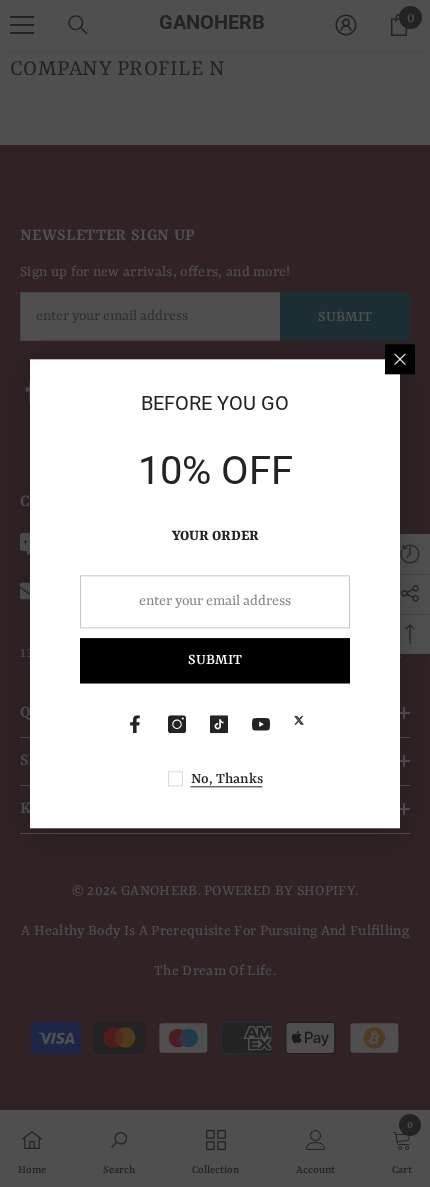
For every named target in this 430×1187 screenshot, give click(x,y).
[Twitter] (299, 720)
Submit (215, 661)
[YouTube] (261, 724)
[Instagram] (177, 724)
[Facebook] (135, 724)
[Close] (400, 359)
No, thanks (227, 779)
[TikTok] (219, 724)
